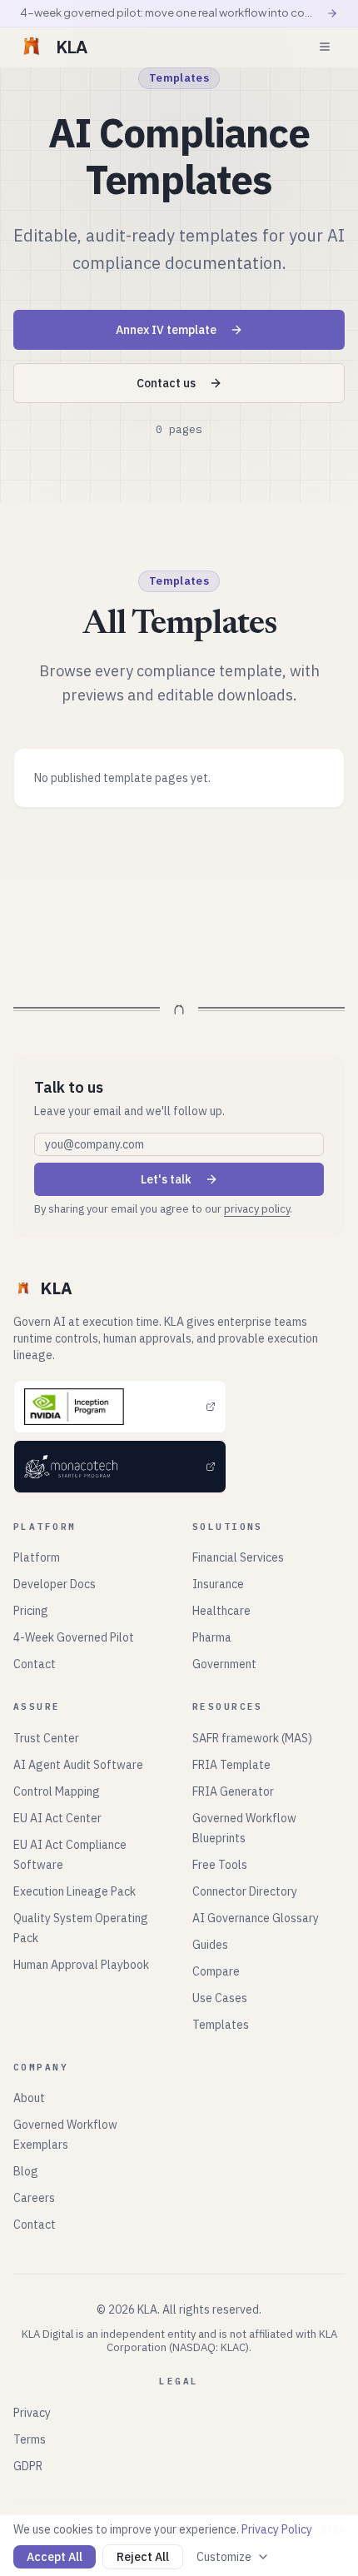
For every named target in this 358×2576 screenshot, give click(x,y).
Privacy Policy (277, 2529)
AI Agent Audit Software (78, 1765)
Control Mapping (57, 1791)
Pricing (31, 1611)
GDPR (28, 2466)
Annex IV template (166, 330)
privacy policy (257, 1209)
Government (224, 1664)
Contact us (166, 383)
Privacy (32, 2413)
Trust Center (46, 1738)
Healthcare (221, 1611)
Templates (221, 2025)
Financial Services (238, 1557)
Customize (224, 2557)
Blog (26, 2171)
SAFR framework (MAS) (252, 1738)
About (29, 2098)
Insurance (218, 1584)
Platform (37, 1557)
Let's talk (166, 1179)
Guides (210, 1945)
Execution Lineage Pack (75, 1891)
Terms (30, 2439)
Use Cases (220, 1998)
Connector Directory (245, 1891)
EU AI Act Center (57, 1818)
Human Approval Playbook (81, 1965)
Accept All (55, 2557)
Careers (34, 2198)
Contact (35, 1664)
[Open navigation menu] (325, 47)
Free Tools (220, 1865)
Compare (216, 1971)
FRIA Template (231, 1765)
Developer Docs (55, 1584)
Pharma (212, 1637)
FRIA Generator (233, 1791)
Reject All (143, 2557)
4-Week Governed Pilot (74, 1637)
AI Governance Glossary (256, 1918)
